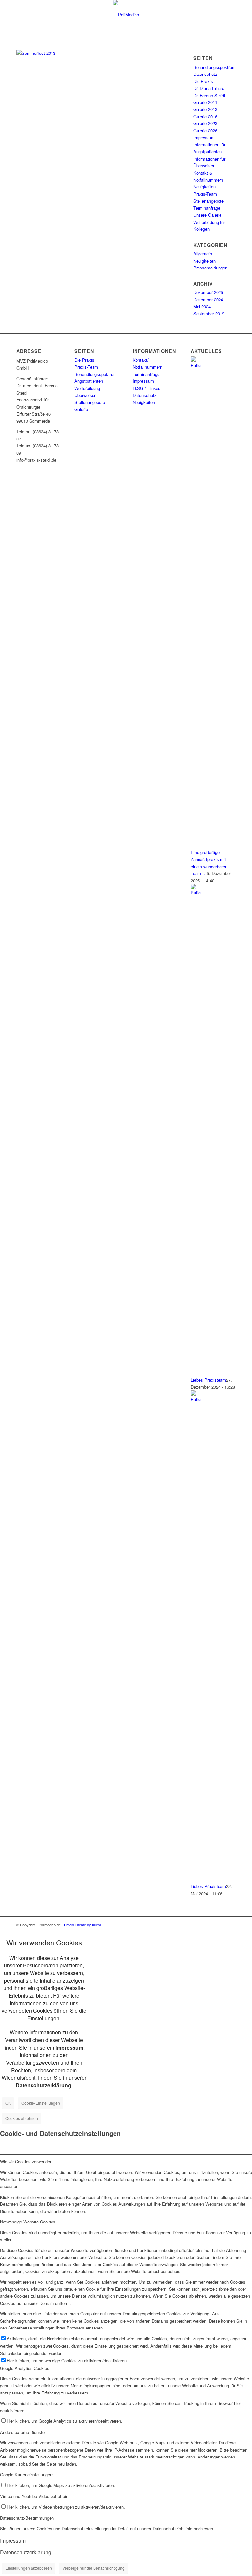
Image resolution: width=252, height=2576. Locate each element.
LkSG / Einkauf (147, 388)
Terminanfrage (207, 208)
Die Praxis (203, 81)
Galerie (81, 409)
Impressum (204, 137)
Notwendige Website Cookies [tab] (28, 2222)
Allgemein (203, 254)
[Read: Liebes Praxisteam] (197, 893)
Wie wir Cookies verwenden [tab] (26, 2162)
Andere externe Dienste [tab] (22, 2432)
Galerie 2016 (205, 116)
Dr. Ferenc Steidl (209, 95)
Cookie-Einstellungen (41, 2103)
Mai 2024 (202, 306)
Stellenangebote (209, 201)
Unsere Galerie (207, 215)
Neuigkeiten (204, 187)
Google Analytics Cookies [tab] (25, 2368)
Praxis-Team (205, 194)
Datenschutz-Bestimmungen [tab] (27, 2518)
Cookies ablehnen (22, 2118)
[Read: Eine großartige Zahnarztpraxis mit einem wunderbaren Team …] (197, 365)
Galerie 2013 (205, 109)
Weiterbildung (87, 388)
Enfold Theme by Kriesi (82, 1925)
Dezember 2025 (208, 292)
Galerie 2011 (205, 102)
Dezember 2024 (208, 300)
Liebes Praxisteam (208, 1380)
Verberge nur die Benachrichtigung (94, 2568)
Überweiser (85, 395)
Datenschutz (205, 74)
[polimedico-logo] (126, 15)
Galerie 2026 (205, 130)
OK (8, 2103)
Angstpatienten (89, 381)
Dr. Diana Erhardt (210, 88)
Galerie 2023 (205, 123)
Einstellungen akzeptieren (29, 2568)
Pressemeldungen (210, 268)
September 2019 (209, 314)
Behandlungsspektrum (214, 67)
